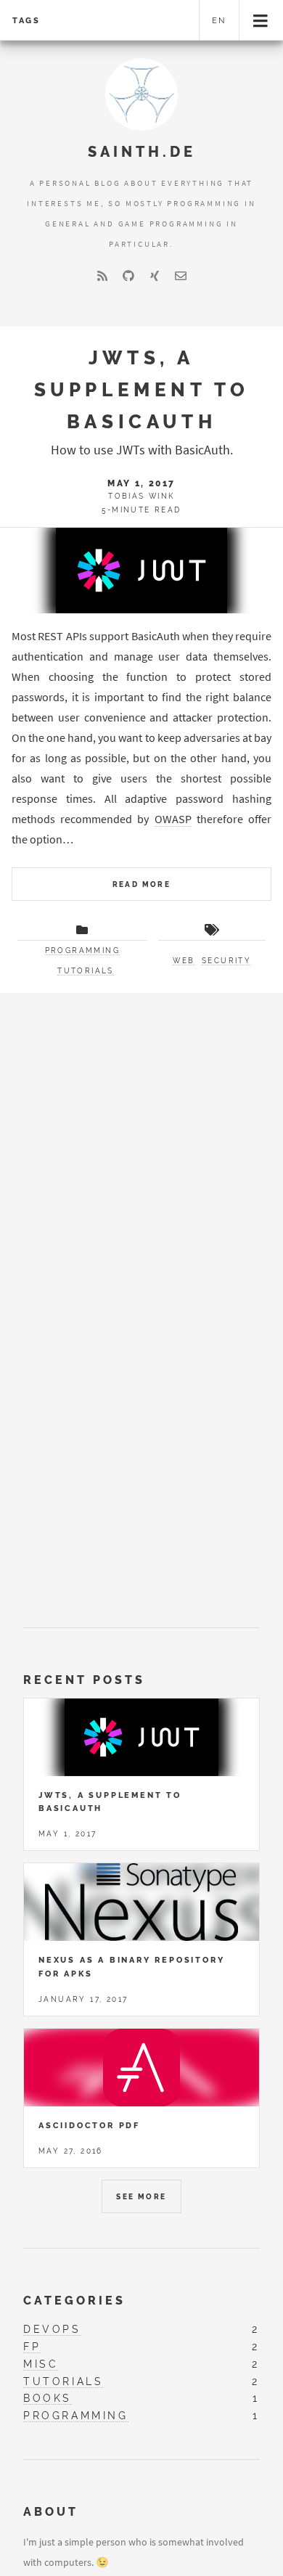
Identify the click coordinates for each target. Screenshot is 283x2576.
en (220, 20)
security (226, 961)
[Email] (181, 276)
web (184, 961)
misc (41, 2364)
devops (52, 2329)
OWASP (173, 819)
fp (32, 2346)
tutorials (86, 971)
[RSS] (102, 276)
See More (141, 2197)
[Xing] (155, 276)
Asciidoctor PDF (89, 2125)
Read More (142, 884)
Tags (26, 20)
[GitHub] (128, 276)
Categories (74, 2301)
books (48, 2398)
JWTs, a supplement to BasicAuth (142, 389)
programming (82, 950)
